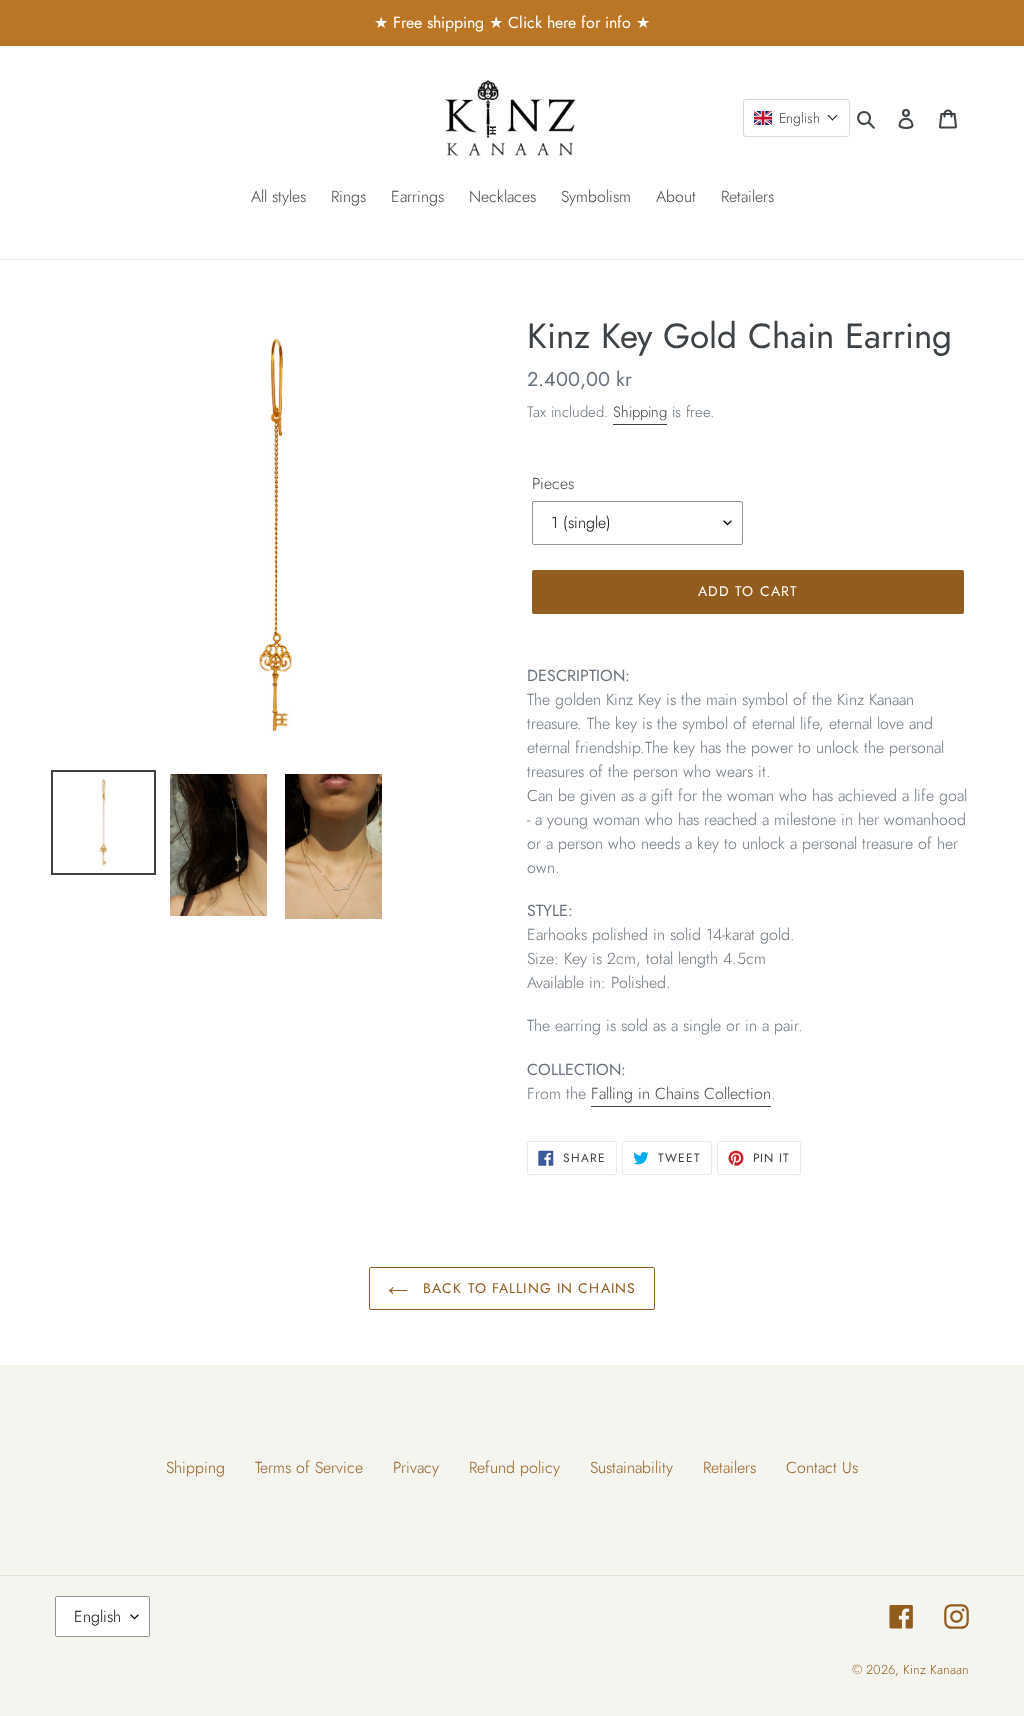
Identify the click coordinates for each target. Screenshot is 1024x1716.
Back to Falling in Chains (527, 1288)
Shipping (640, 412)
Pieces (553, 483)
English (97, 1616)
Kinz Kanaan (936, 1669)
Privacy (416, 1467)
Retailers (729, 1467)
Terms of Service (309, 1467)
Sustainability (631, 1467)
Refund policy (514, 1467)
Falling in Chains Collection (681, 1093)
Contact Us (822, 1467)
